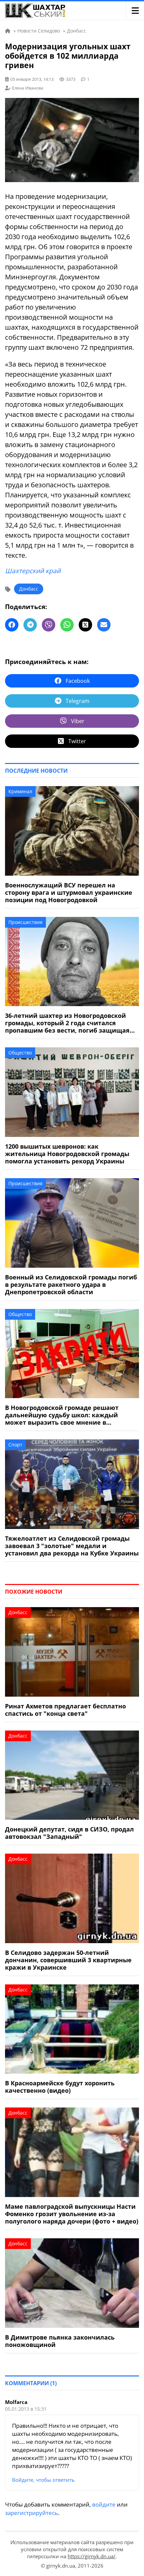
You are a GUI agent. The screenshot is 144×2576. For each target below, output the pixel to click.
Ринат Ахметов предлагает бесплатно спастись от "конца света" (65, 1710)
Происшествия (25, 922)
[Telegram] (30, 625)
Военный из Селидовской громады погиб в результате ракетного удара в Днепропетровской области (71, 1284)
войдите (104, 2504)
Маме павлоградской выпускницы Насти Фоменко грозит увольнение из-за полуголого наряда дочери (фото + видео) (72, 2214)
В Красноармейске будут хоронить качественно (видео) (60, 2087)
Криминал (20, 791)
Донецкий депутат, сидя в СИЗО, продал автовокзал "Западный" (69, 1833)
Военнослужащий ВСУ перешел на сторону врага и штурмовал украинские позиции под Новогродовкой (69, 892)
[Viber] (49, 625)
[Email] (104, 625)
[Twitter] (85, 625)
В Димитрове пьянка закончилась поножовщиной (60, 2341)
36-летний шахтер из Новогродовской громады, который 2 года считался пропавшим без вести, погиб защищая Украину (67, 1023)
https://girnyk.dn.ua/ (92, 2556)
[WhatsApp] (67, 625)
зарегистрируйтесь (31, 2513)
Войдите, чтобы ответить (43, 2480)
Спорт (15, 1445)
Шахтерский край (33, 571)
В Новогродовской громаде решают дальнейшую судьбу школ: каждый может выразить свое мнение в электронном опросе (62, 1415)
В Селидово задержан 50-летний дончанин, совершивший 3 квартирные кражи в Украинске (68, 1960)
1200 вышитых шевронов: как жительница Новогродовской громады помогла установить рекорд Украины (67, 1154)
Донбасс (29, 589)
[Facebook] (12, 625)
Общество (20, 1053)
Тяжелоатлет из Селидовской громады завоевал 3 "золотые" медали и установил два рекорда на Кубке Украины (72, 1546)
